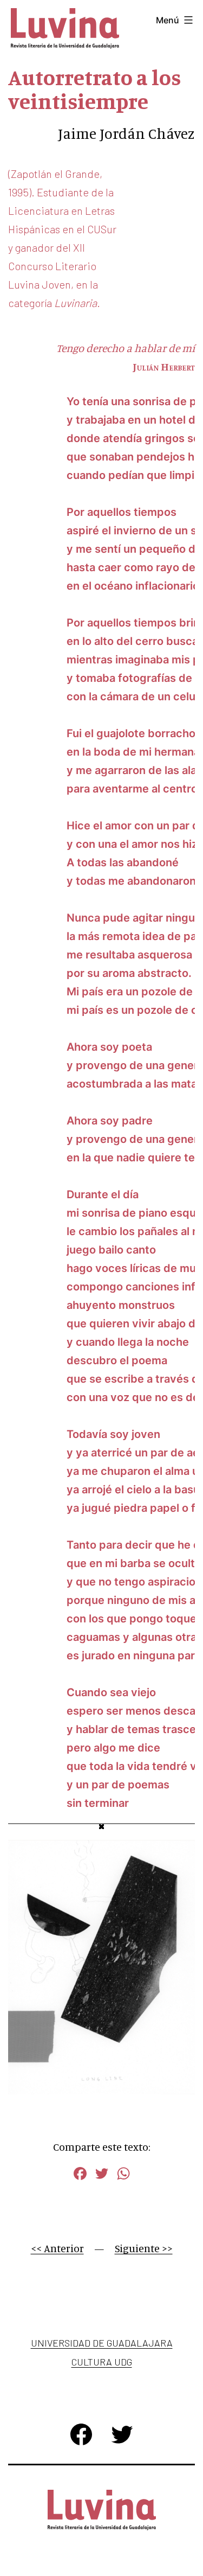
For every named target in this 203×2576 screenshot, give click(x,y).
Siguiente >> (144, 2248)
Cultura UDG (102, 2362)
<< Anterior (57, 2248)
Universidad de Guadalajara (102, 2343)
